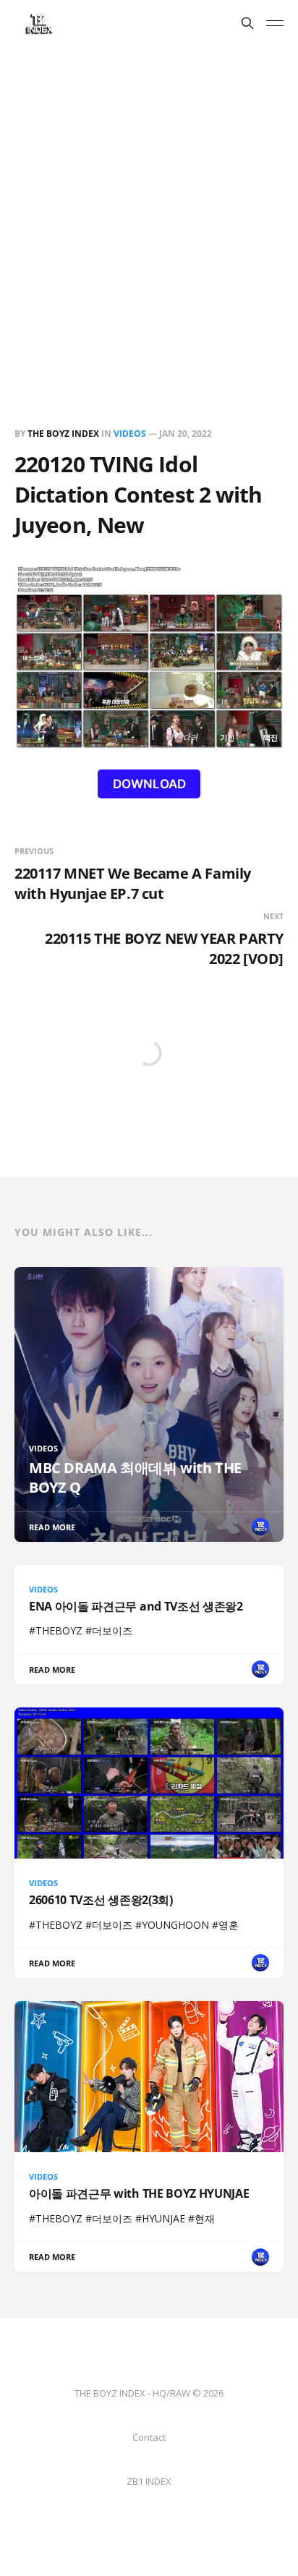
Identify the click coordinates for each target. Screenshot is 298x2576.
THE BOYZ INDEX (64, 434)
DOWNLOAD (149, 784)
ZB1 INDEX (149, 2481)
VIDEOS (130, 434)
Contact (149, 2437)
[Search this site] (247, 23)
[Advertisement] (149, 202)
